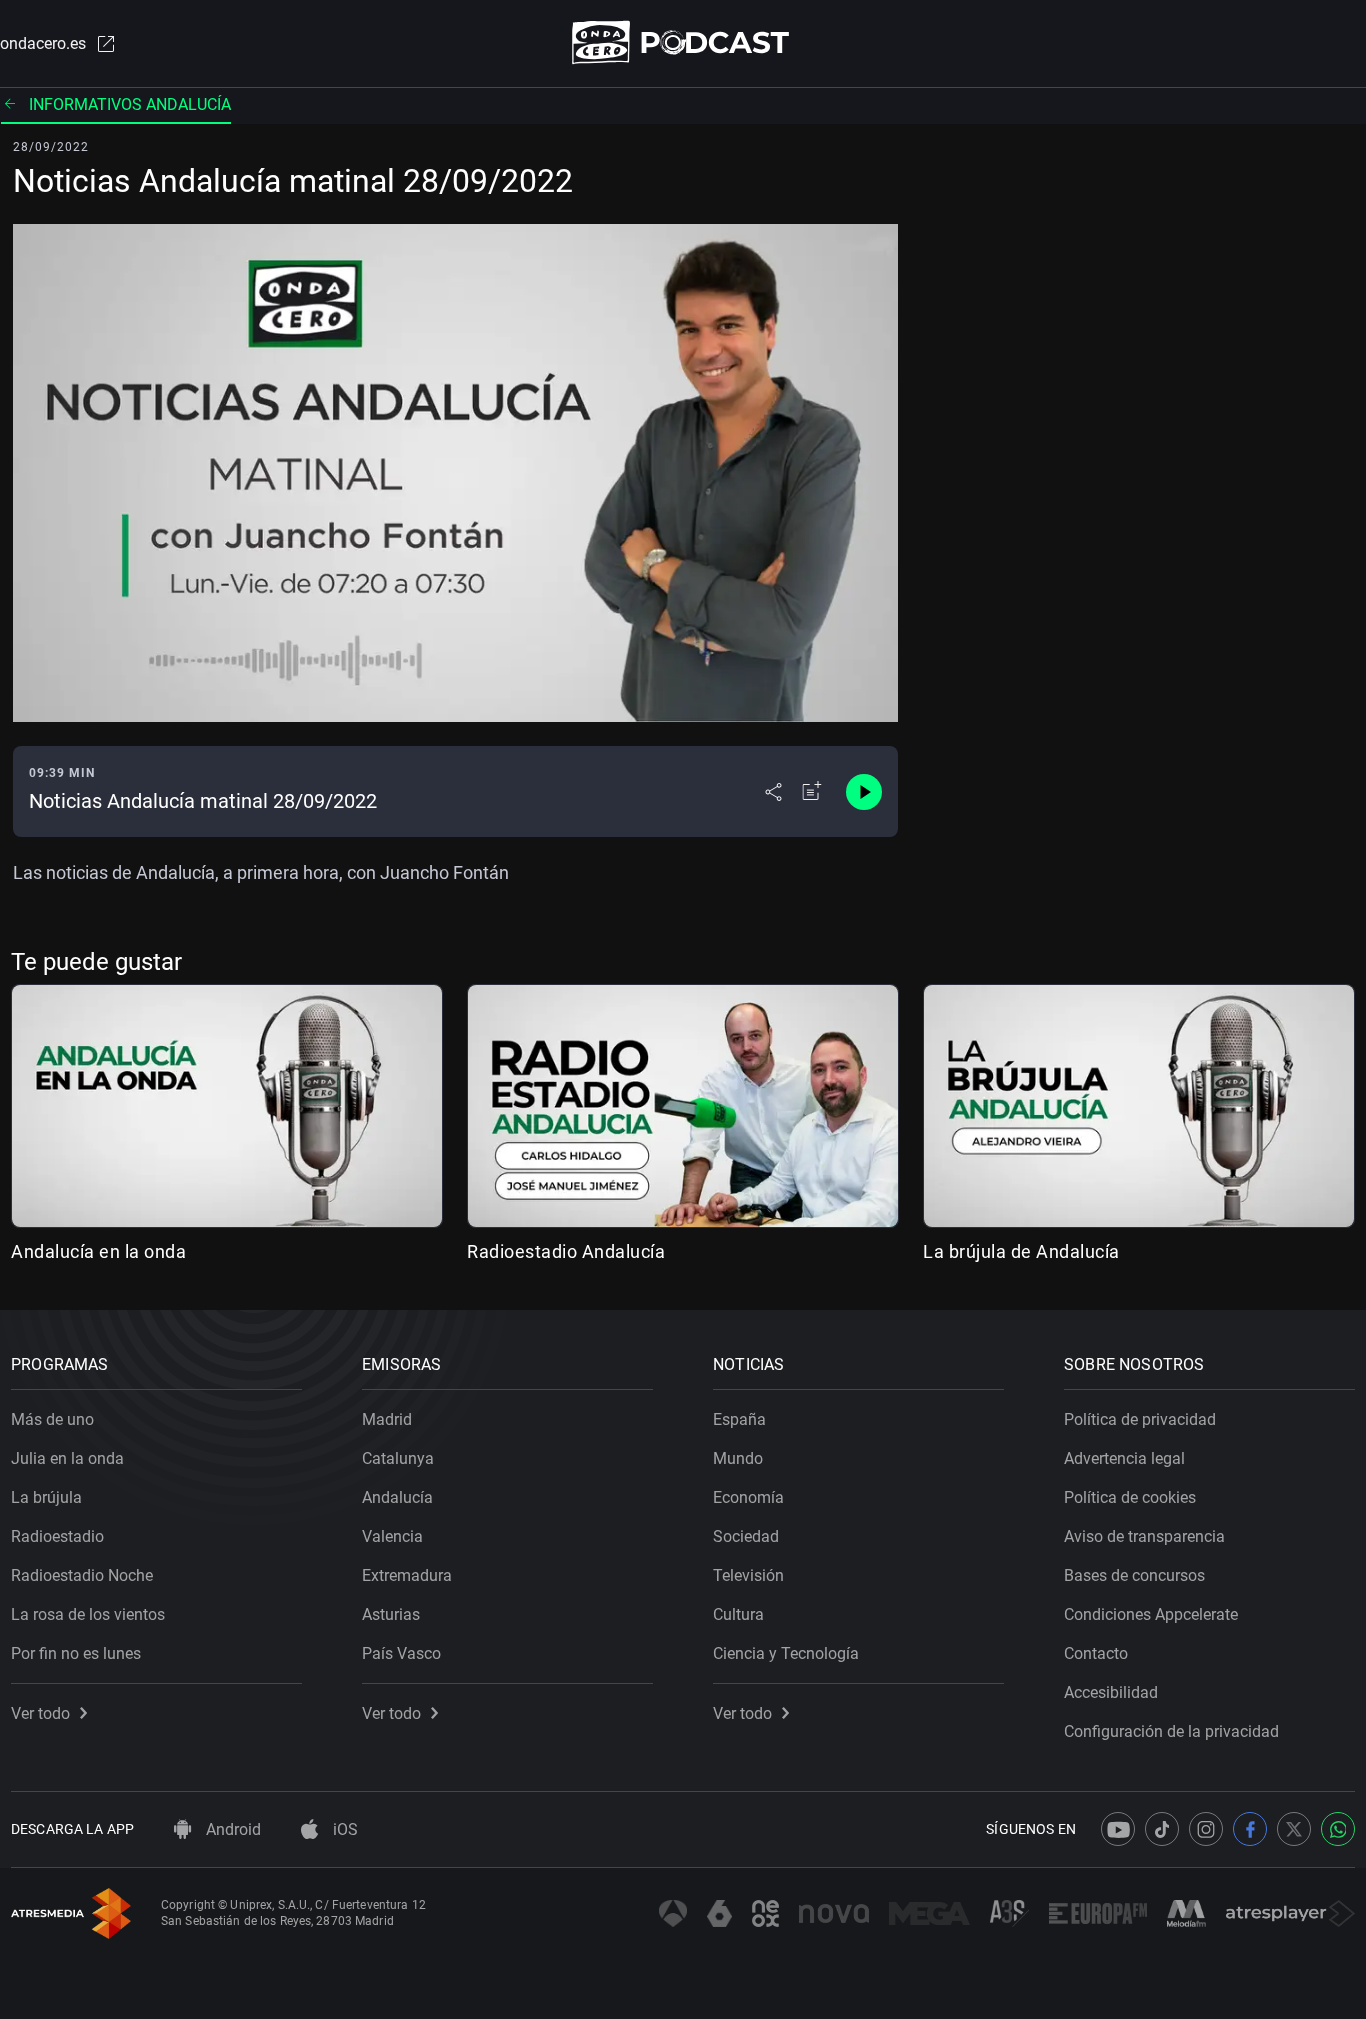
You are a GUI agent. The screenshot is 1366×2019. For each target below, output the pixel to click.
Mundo (738, 1458)
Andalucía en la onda (98, 1251)
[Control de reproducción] (864, 792)
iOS (343, 1829)
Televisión (748, 1575)
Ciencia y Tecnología (786, 1653)
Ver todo (40, 1713)
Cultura (738, 1614)
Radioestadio (57, 1536)
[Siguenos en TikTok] (1162, 1829)
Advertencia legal (1124, 1458)
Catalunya (398, 1458)
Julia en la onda (67, 1458)
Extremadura (407, 1575)
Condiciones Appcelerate (1151, 1614)
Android (231, 1829)
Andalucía (397, 1497)
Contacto (1096, 1653)
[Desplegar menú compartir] (773, 792)
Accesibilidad (1111, 1692)
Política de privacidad (1140, 1419)
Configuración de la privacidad (1171, 1731)
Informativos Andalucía (130, 104)
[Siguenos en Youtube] (1118, 1829)
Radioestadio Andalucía (566, 1251)
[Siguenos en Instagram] (1206, 1829)
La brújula (46, 1497)
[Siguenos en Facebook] (1250, 1829)
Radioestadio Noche (82, 1575)
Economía (748, 1497)
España (739, 1419)
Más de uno (52, 1419)
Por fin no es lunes (76, 1653)
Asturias (391, 1614)
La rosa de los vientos (88, 1614)
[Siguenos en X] (1294, 1829)
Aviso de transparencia (1144, 1536)
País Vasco (401, 1653)
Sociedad (746, 1536)
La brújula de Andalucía (1021, 1251)
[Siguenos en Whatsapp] (1338, 1829)
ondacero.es (43, 43)
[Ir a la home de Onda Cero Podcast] (683, 42)
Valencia (392, 1536)
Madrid (387, 1419)
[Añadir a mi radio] (812, 792)
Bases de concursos (1134, 1575)
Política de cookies (1130, 1497)
